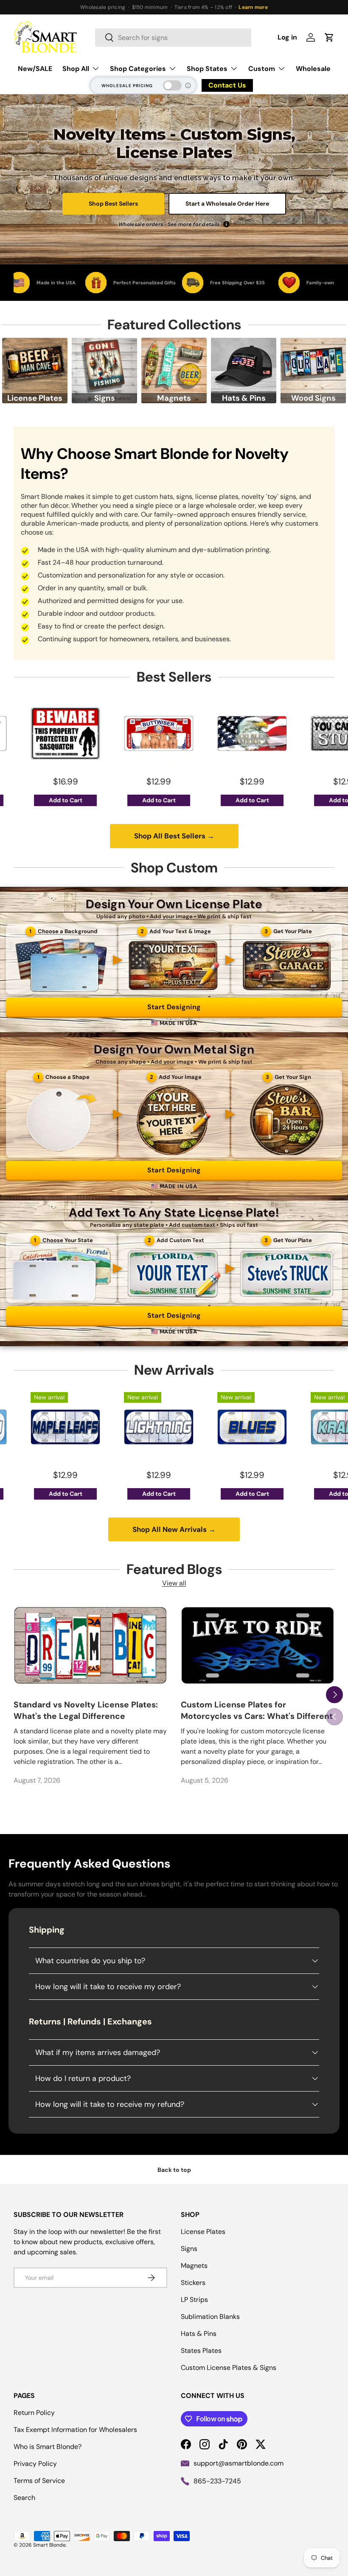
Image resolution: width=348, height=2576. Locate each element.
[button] (329, 37)
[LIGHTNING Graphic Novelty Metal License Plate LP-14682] (80, 1427)
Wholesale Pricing (127, 86)
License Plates (203, 2232)
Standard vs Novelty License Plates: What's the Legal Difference (86, 1710)
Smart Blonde (49, 2545)
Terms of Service (39, 2481)
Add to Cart (80, 800)
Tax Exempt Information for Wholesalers (75, 2430)
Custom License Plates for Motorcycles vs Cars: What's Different (257, 1710)
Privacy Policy (35, 2464)
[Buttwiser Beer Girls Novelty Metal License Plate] (80, 733)
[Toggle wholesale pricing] (172, 85)
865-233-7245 (217, 2481)
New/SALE (35, 69)
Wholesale (313, 69)
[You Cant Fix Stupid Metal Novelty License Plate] (267, 733)
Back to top (174, 2170)
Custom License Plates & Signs (229, 2368)
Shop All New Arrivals (174, 1529)
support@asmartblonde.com (239, 2463)
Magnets (194, 2266)
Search (24, 2498)
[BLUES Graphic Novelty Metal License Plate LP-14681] (174, 1427)
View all (174, 1583)
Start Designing (174, 1007)
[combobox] (173, 38)
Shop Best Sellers (113, 204)
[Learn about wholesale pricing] (188, 85)
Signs (189, 2249)
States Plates (201, 2351)
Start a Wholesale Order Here (227, 204)
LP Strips (194, 2300)
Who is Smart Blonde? (48, 2447)
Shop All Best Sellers (174, 836)
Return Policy (34, 2413)
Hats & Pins (199, 2334)
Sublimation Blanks (210, 2317)
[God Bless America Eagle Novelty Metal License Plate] (174, 733)
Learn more (253, 7)
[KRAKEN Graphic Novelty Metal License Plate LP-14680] (267, 1427)
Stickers (193, 2283)
